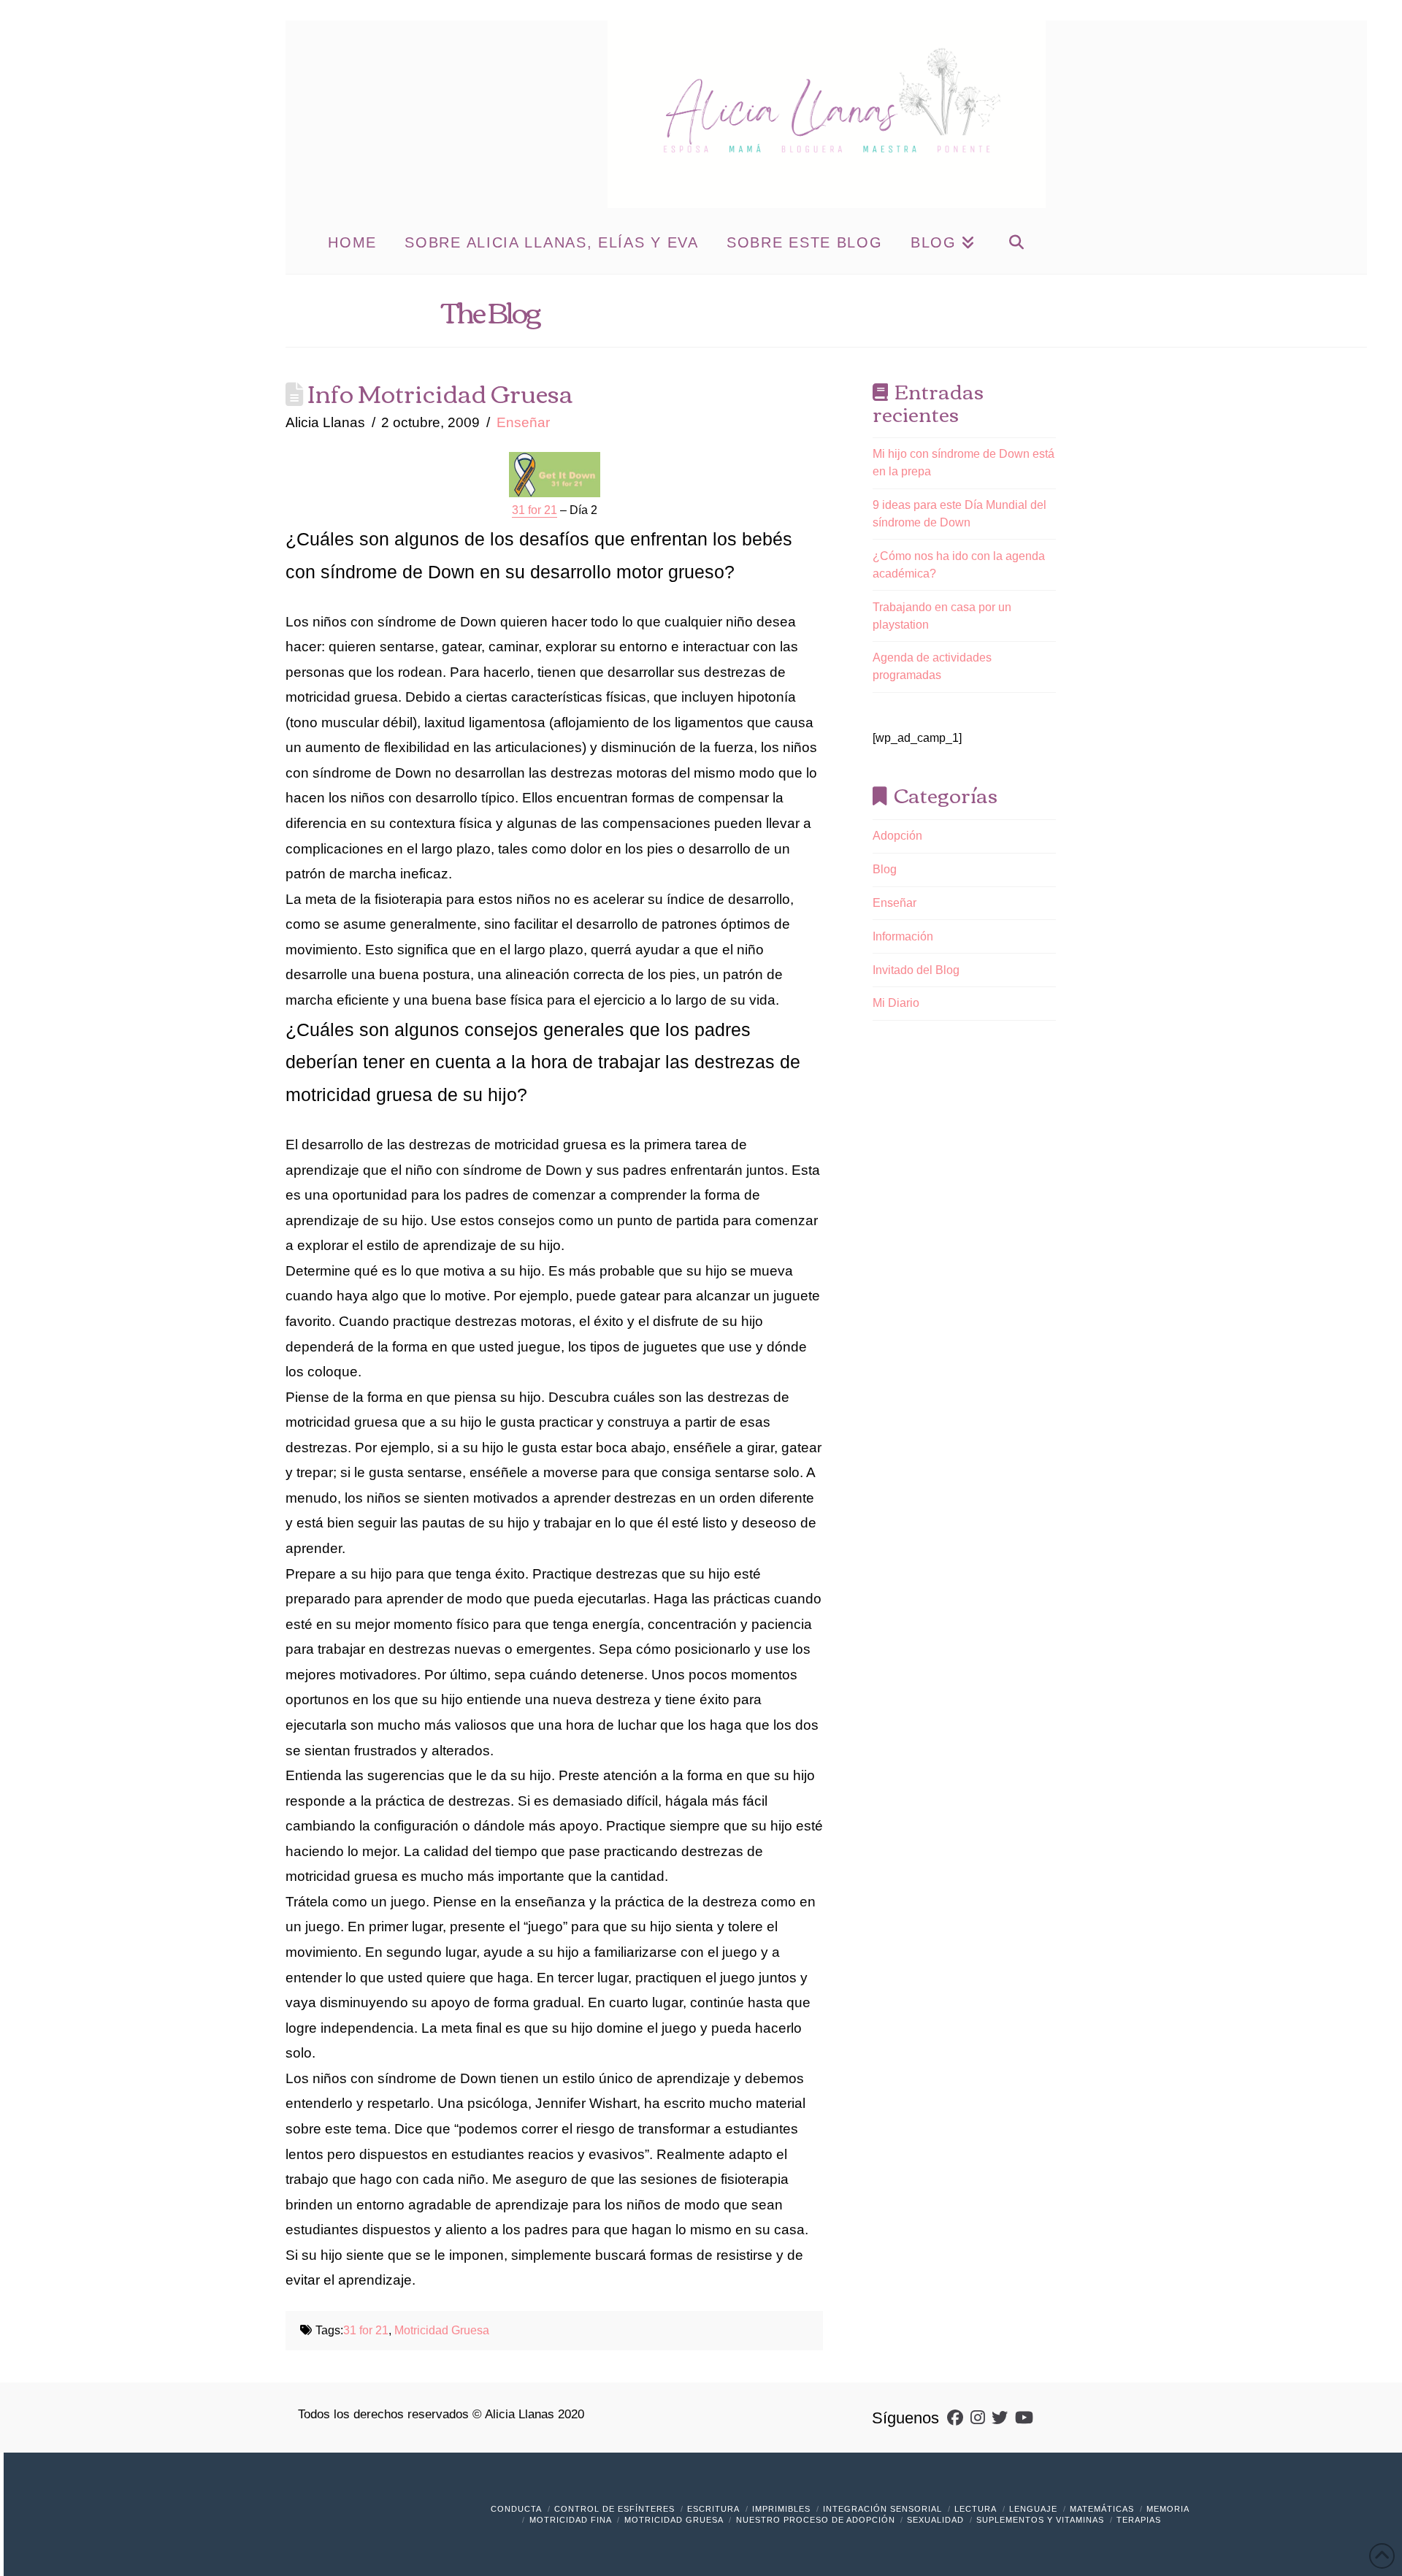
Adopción (897, 836)
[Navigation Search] (1016, 241)
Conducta (516, 2509)
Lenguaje (1033, 2509)
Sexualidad (935, 2520)
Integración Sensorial (882, 2509)
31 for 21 (366, 2330)
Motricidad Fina (571, 2520)
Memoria (1168, 2509)
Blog (885, 869)
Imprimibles (781, 2509)
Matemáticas (1102, 2509)
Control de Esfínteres (614, 2509)
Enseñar (523, 422)
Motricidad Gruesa (442, 2330)
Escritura (713, 2509)
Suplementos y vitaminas (1040, 2520)
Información (903, 936)
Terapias (1139, 2520)
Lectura (976, 2509)
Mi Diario (896, 1003)
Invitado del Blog (916, 970)
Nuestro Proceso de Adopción (816, 2520)
